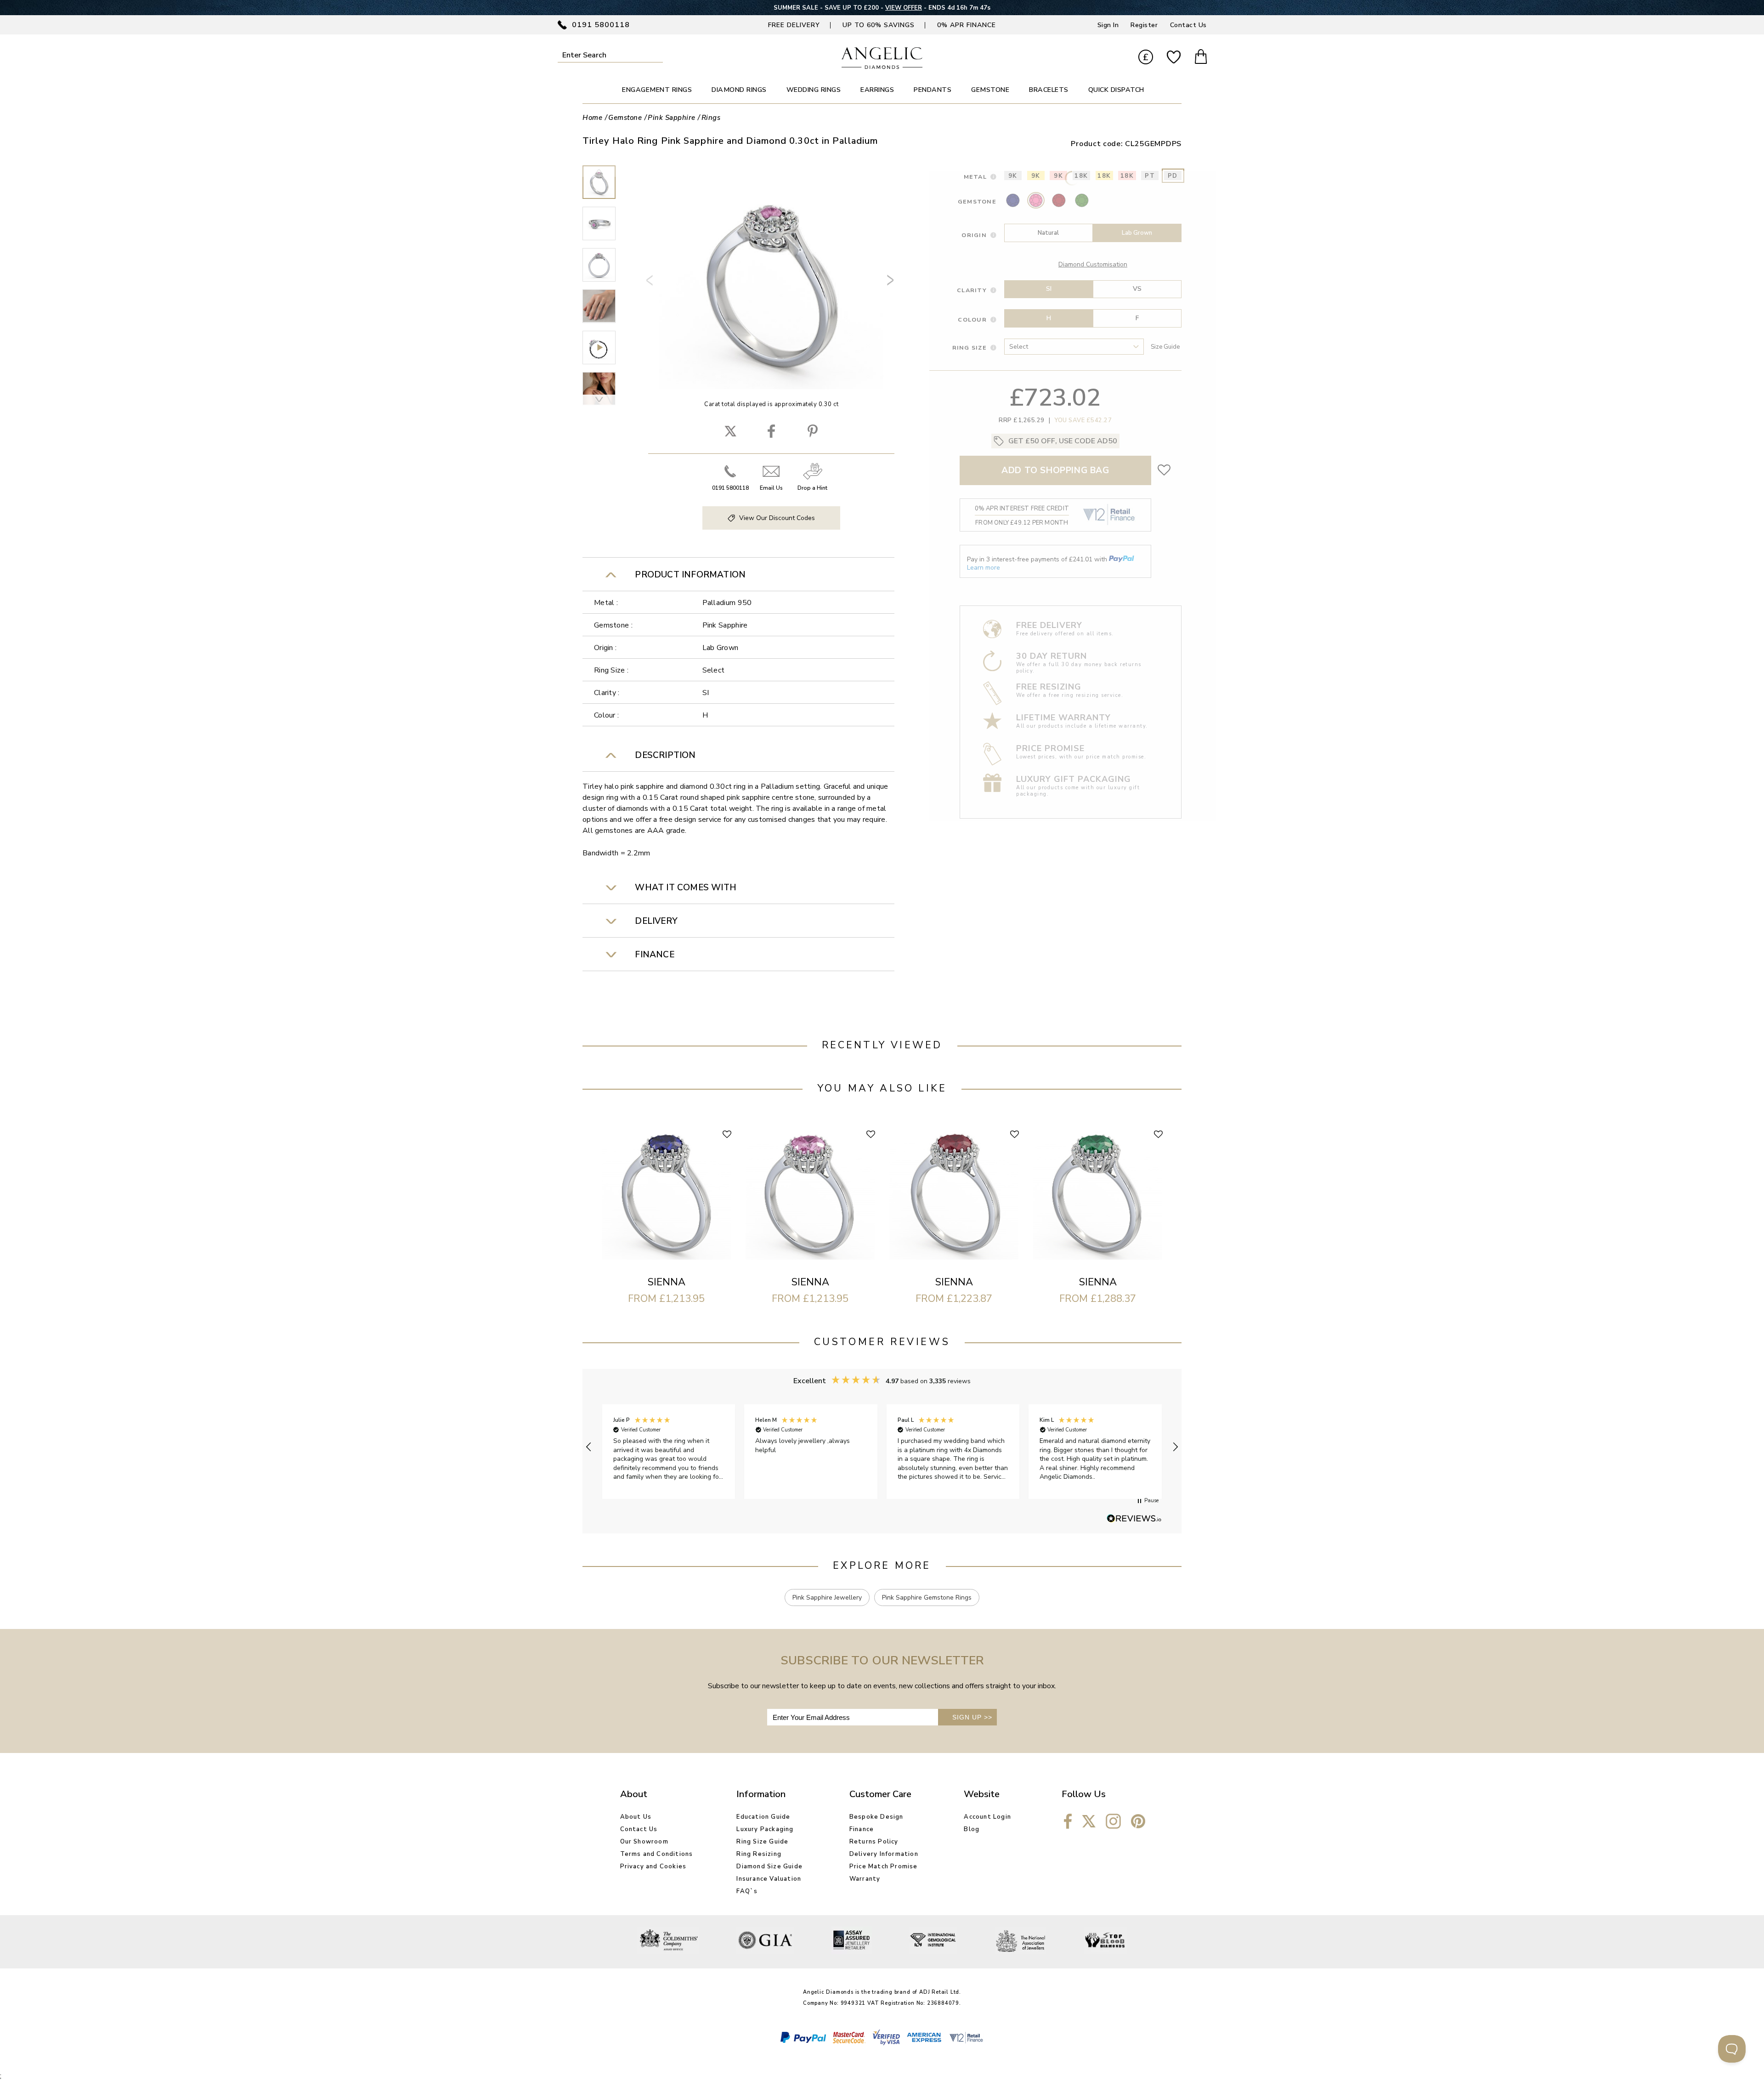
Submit (657, 55)
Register (1144, 25)
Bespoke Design (876, 1817)
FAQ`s (747, 1891)
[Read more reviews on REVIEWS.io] (1134, 1519)
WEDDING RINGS (814, 90)
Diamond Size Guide (769, 1866)
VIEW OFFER (904, 8)
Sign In (1108, 25)
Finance (862, 1829)
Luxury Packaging (765, 1829)
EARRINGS (877, 90)
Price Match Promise (884, 1866)
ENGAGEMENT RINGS (657, 90)
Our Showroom (644, 1842)
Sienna (667, 1282)
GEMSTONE (990, 90)
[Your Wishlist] (1174, 58)
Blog (972, 1829)
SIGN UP (972, 1717)
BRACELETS (1049, 90)
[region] (882, 1447)
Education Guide (763, 1817)
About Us (636, 1817)
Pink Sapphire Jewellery (827, 1598)
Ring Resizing (759, 1854)
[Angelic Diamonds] (882, 67)
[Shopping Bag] (1201, 58)
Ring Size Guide (762, 1842)
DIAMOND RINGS (739, 90)
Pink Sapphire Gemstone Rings (927, 1598)
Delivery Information (884, 1854)
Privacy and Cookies (653, 1866)
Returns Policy (874, 1842)
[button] (589, 1447)
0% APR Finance (967, 25)
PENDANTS (933, 90)
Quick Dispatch (1116, 90)
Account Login (987, 1817)
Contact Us (1188, 25)
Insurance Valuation (769, 1879)
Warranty (865, 1879)
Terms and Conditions (657, 1854)
